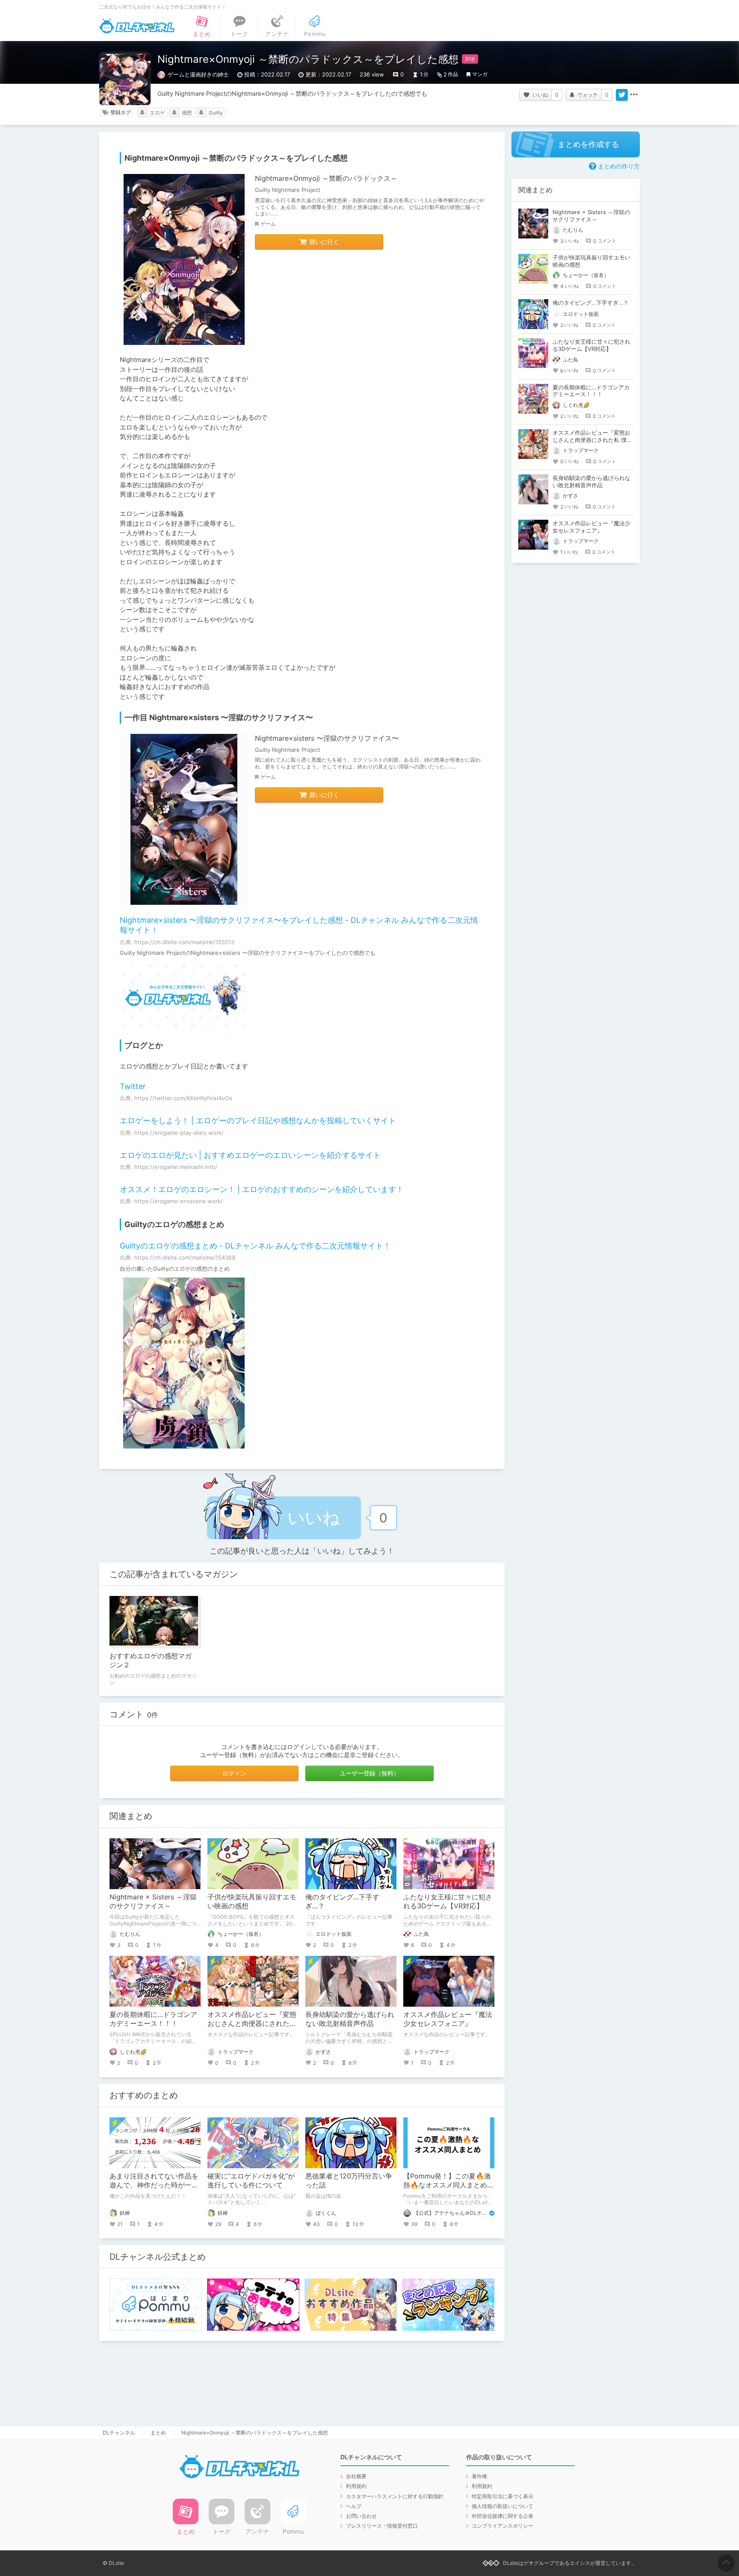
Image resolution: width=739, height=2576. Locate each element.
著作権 (479, 2476)
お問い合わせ (361, 2516)
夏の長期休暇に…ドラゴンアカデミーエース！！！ (153, 2019)
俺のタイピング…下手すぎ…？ (591, 303)
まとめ (158, 2433)
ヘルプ (354, 2506)
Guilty (216, 113)
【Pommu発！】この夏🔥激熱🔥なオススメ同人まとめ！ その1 (452, 2185)
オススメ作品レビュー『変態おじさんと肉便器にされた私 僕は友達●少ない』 (252, 2023)
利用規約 (356, 2486)
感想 (187, 113)
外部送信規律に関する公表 (503, 2516)
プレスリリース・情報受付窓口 (382, 2526)
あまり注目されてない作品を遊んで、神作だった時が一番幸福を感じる (154, 2185)
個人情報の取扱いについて (503, 2506)
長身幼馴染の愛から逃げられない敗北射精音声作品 (350, 2019)
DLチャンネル (137, 26)
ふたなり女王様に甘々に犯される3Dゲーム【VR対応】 (448, 1901)
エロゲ (157, 113)
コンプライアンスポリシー (503, 2526)
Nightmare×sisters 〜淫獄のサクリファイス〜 (327, 738)
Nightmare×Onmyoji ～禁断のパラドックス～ (326, 178)
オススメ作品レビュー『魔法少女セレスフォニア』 (448, 2019)
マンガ (480, 74)
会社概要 (356, 2476)
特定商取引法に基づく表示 (503, 2496)
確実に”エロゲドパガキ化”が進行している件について (251, 2180)
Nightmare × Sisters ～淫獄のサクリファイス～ (153, 1901)
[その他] (634, 95)
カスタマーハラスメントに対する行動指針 (395, 2496)
